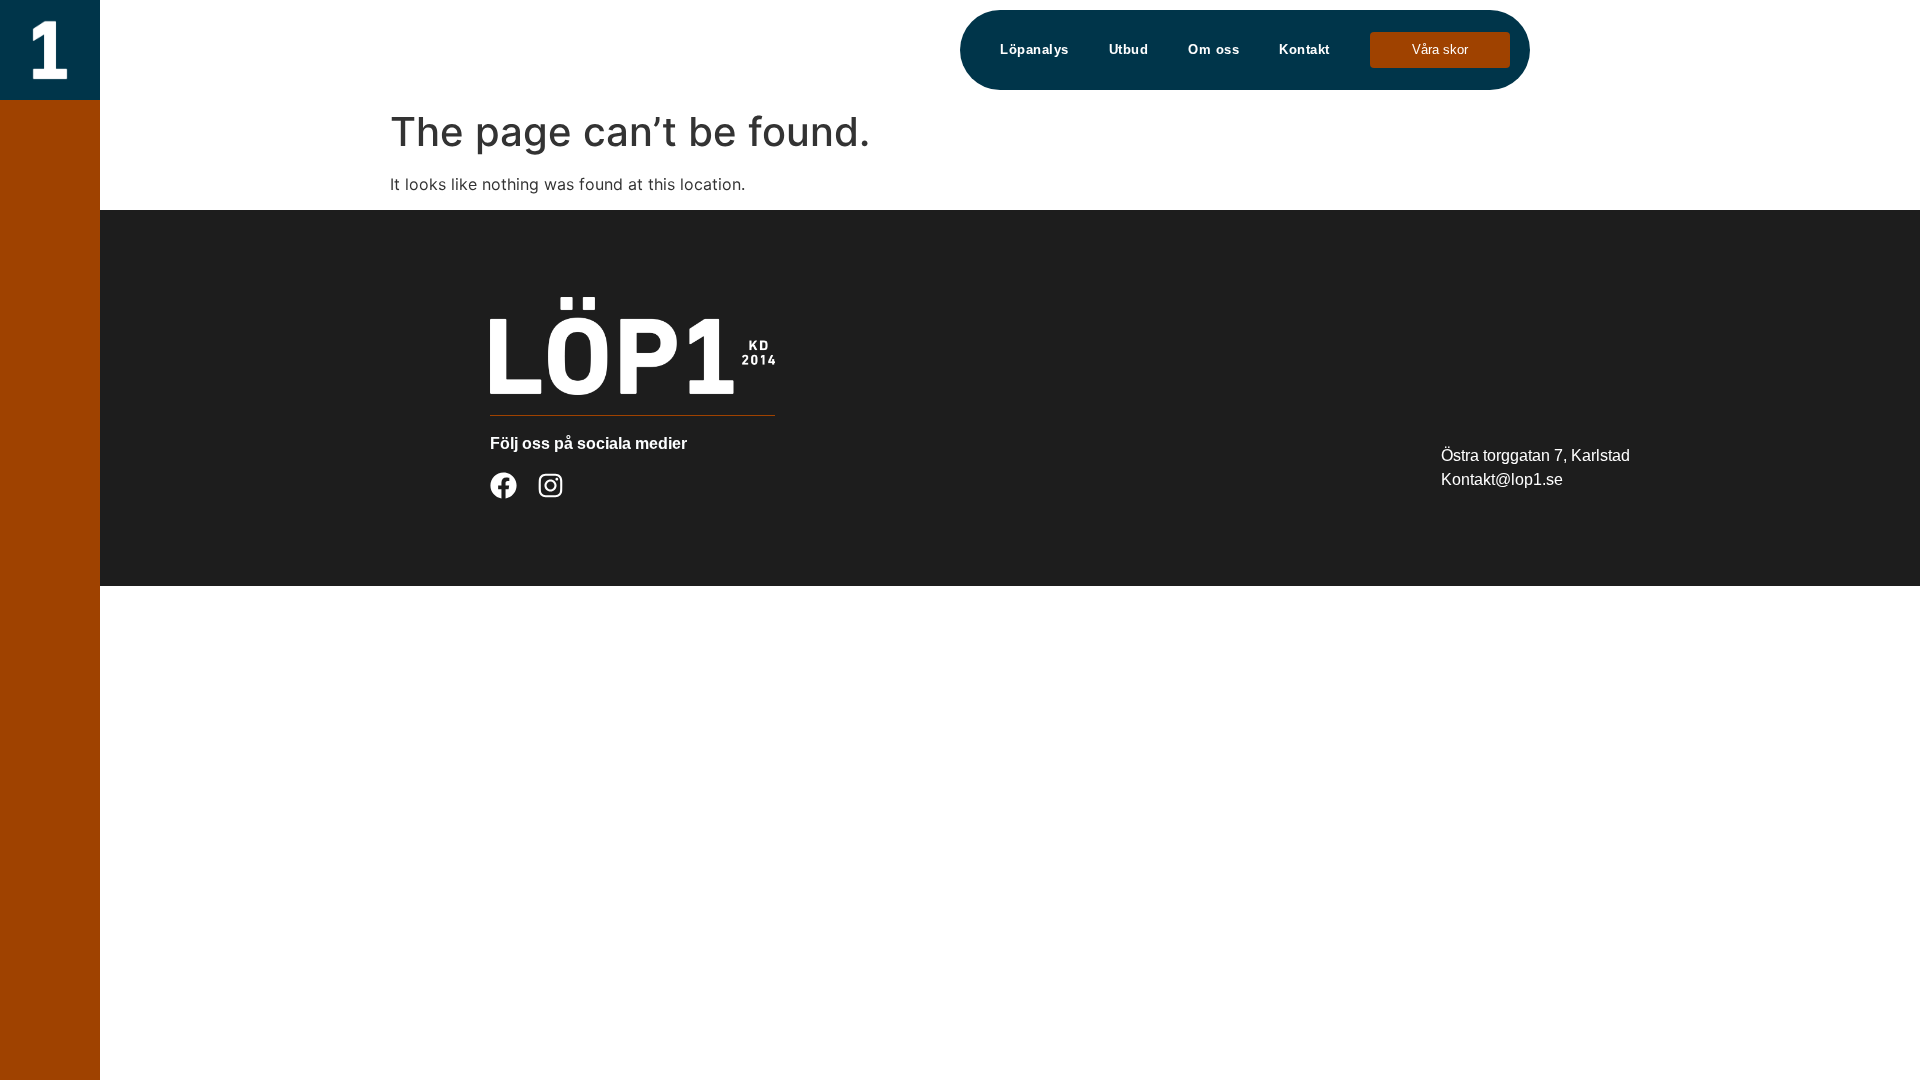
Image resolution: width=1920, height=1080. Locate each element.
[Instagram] (550, 485)
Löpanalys (1034, 49)
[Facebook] (503, 485)
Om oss (1213, 49)
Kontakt (1304, 49)
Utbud (1129, 49)
